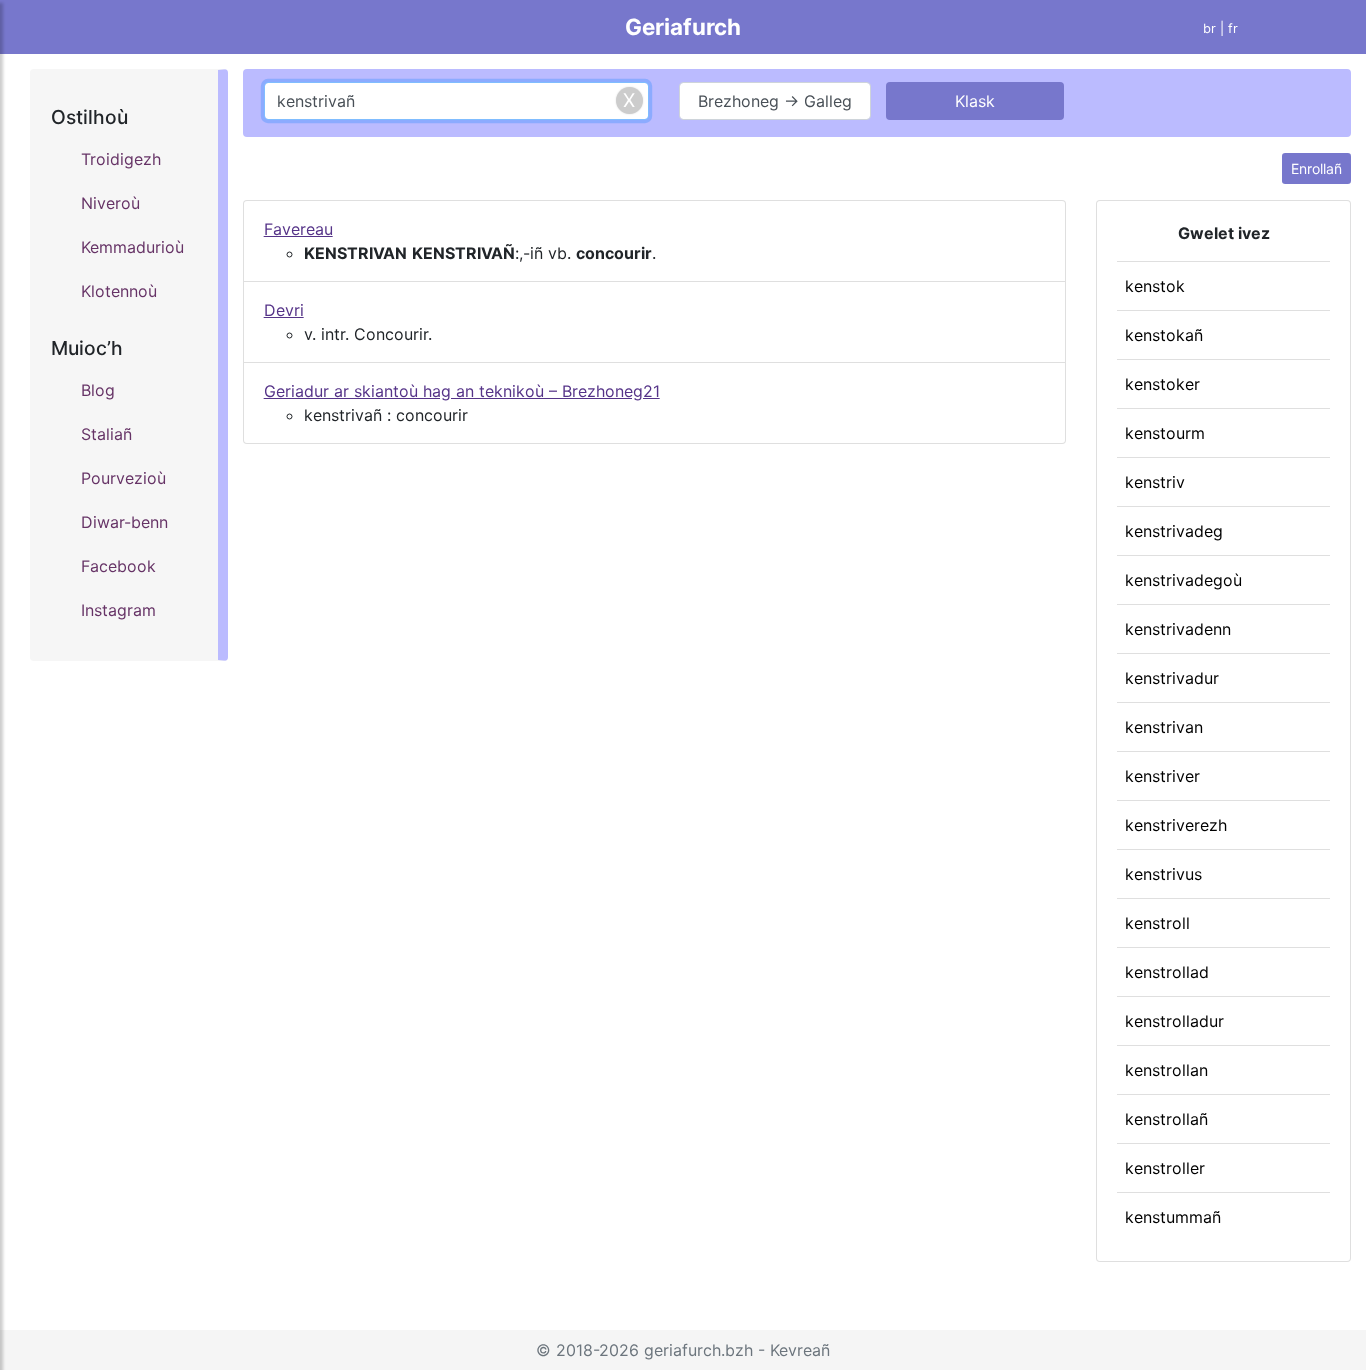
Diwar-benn (124, 522)
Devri (284, 310)
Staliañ (106, 434)
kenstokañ (1164, 335)
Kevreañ (800, 1350)
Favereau (298, 229)
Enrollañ (1316, 168)
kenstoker (1162, 384)
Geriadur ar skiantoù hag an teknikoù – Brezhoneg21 (462, 391)
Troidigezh (121, 159)
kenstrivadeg (1174, 531)
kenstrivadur (1172, 678)
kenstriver (1162, 776)
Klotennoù (119, 291)
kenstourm (1165, 433)
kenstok (1155, 286)
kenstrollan (1166, 1070)
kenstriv (1155, 482)
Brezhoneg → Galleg (775, 101)
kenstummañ (1173, 1217)
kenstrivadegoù (1183, 580)
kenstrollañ (1166, 1119)
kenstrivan (1164, 727)
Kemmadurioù (132, 247)
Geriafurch (683, 26)
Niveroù (110, 203)
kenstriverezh (1176, 825)
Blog (98, 390)
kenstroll (1157, 923)
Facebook (118, 566)
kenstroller (1165, 1168)
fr (1233, 28)
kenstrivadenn (1178, 629)
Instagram (118, 610)
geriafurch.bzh (698, 1350)
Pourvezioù (123, 478)
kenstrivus (1163, 874)
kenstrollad (1167, 972)
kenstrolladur (1174, 1021)
